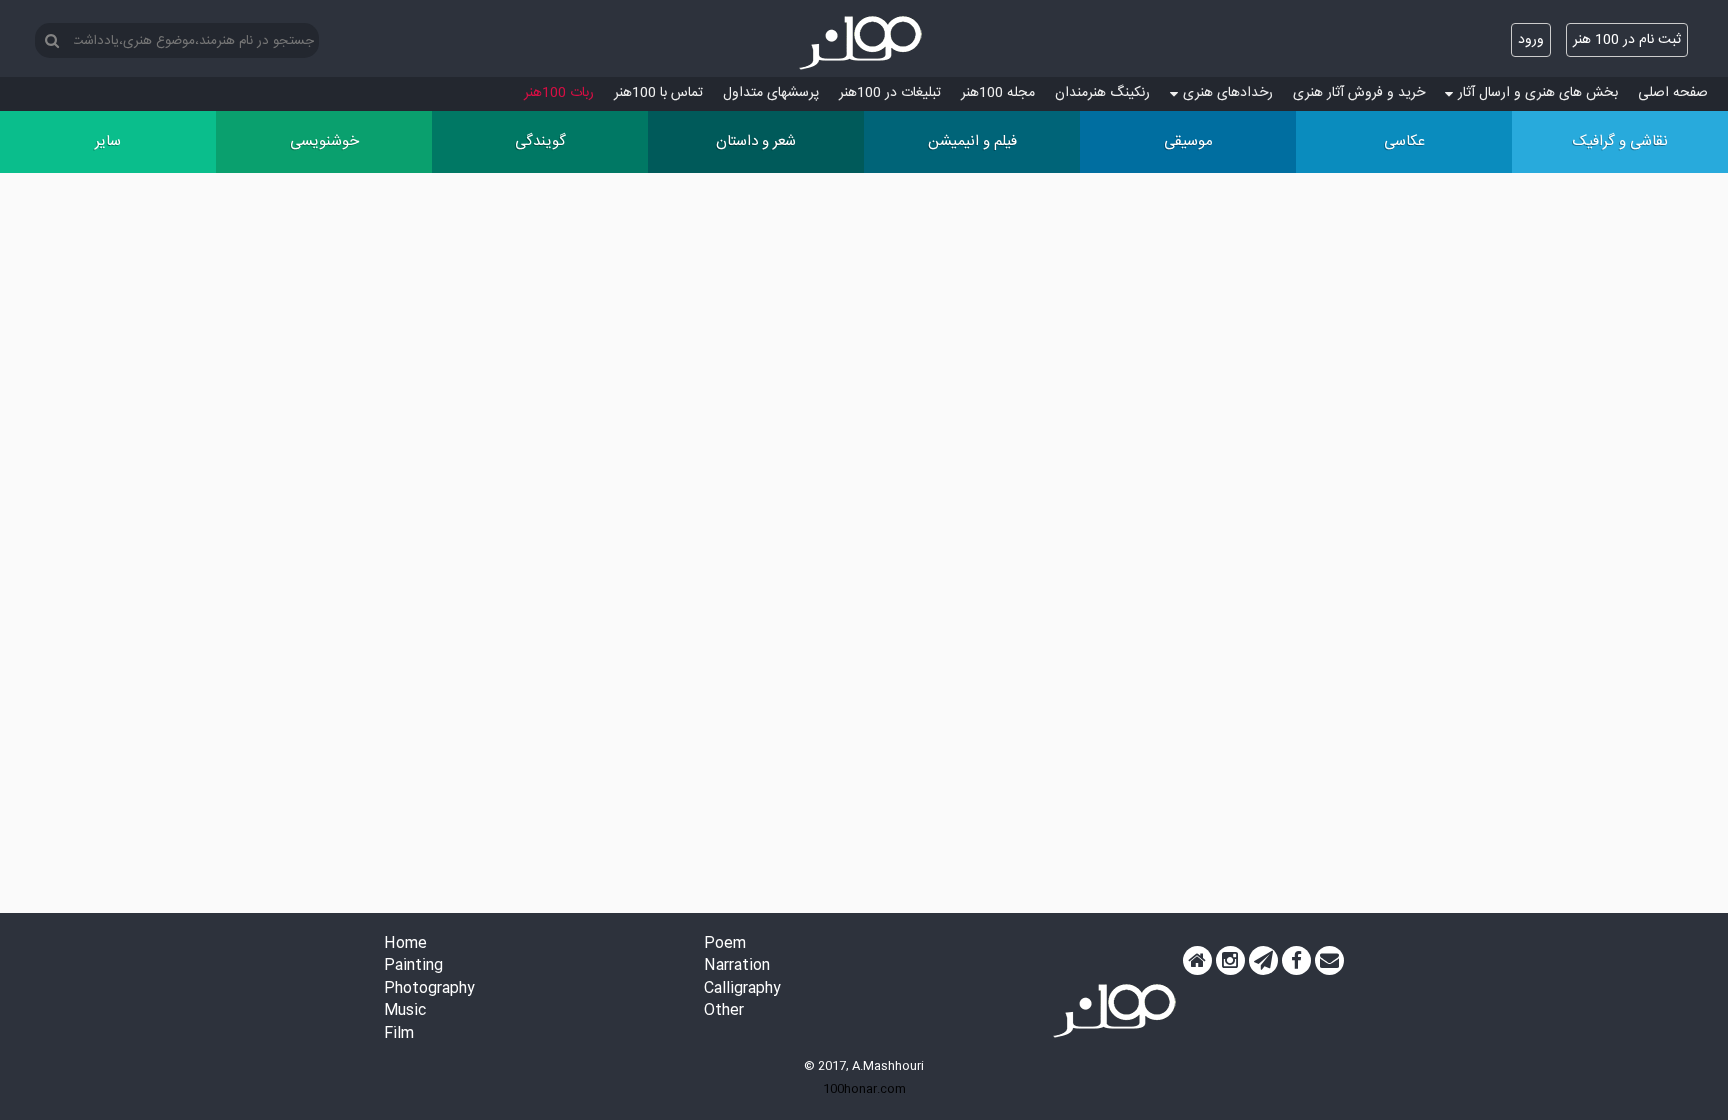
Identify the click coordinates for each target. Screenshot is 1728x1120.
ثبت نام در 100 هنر (1627, 40)
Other (724, 1011)
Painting (413, 966)
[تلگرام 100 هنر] (1263, 961)
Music (405, 1011)
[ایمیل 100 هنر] (1329, 961)
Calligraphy (742, 989)
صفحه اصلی (1673, 93)
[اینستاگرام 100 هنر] (1230, 961)
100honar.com (864, 1089)
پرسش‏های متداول (771, 93)
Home (405, 944)
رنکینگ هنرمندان (1102, 93)
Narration (737, 966)
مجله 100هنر (998, 93)
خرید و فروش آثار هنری (1359, 93)
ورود (1531, 40)
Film (399, 1034)
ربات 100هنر (559, 93)
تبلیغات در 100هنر (890, 93)
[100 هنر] (864, 43)
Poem (725, 944)
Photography (429, 989)
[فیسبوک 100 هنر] (1296, 961)
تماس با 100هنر (658, 93)
